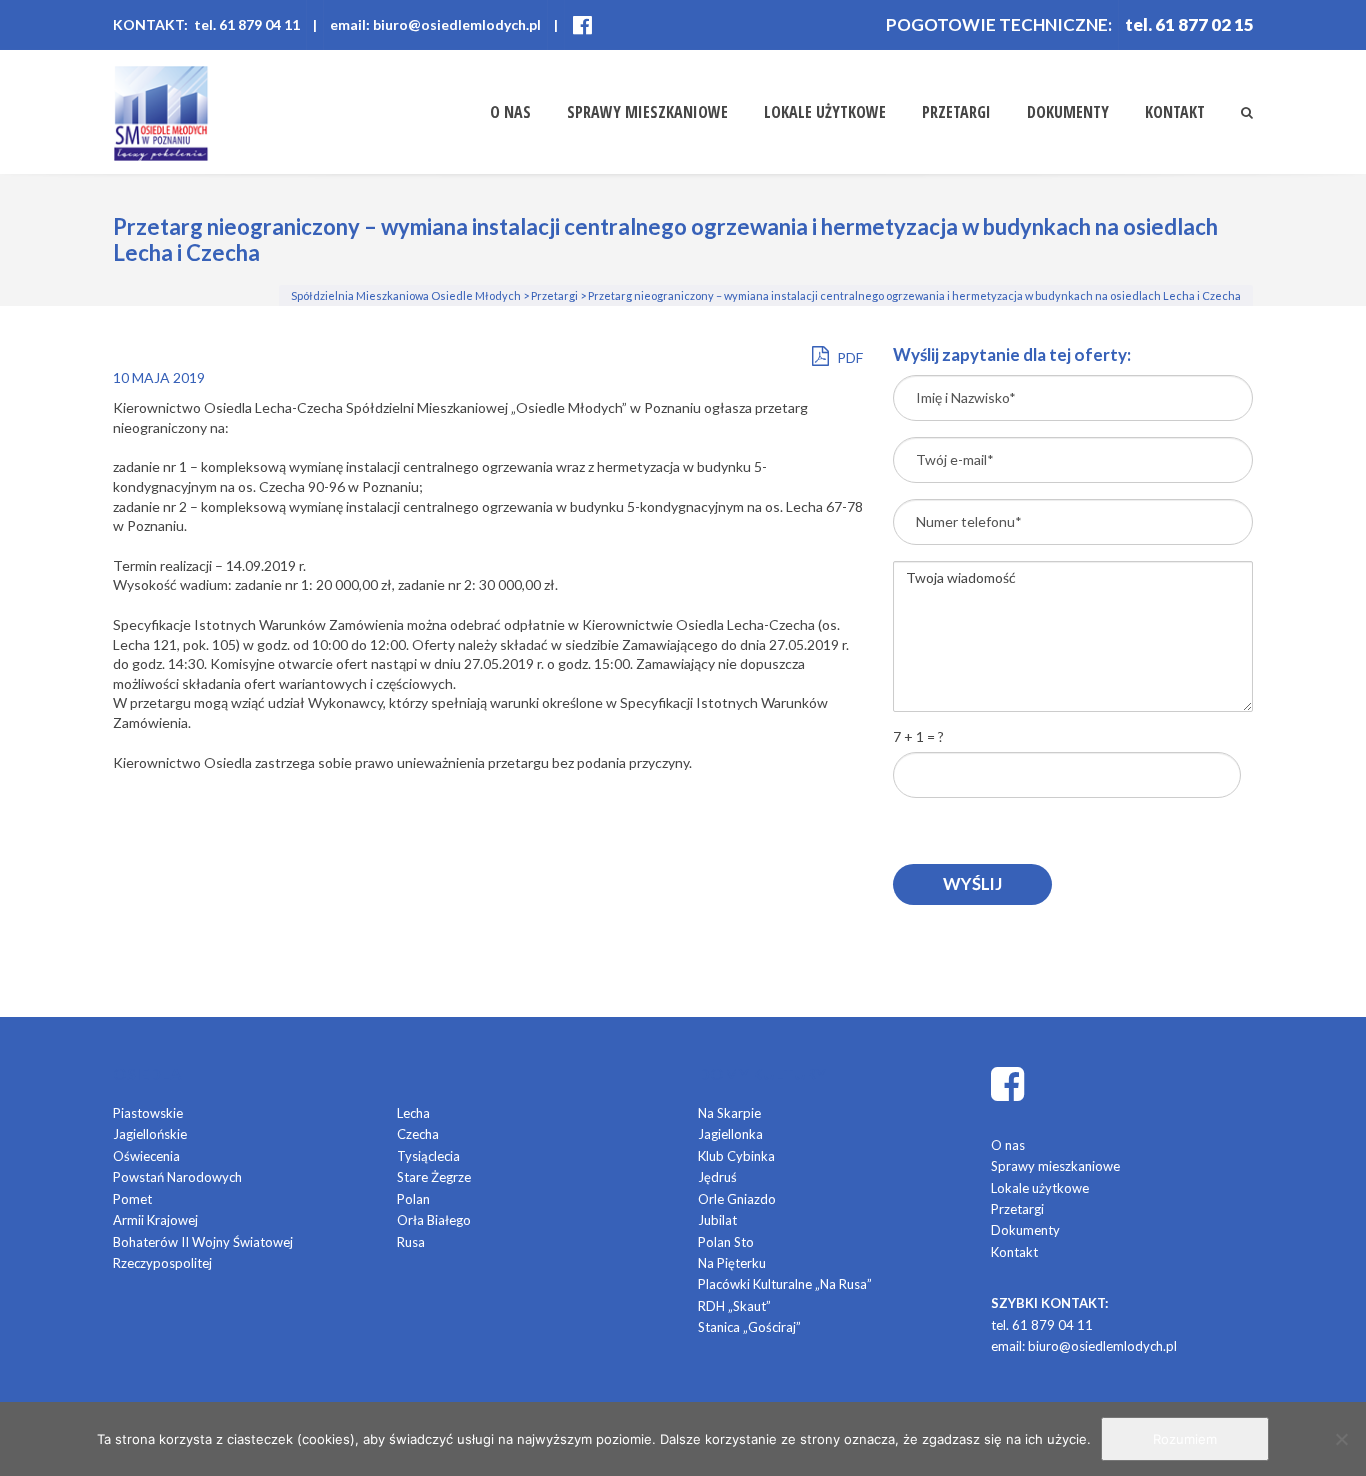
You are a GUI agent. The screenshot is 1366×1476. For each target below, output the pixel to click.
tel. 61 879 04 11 (1042, 1325)
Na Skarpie (729, 1113)
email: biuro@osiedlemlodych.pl (435, 24)
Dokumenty (1068, 112)
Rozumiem (1185, 1439)
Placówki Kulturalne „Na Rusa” (785, 1284)
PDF (848, 357)
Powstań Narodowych (177, 1177)
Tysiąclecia (428, 1156)
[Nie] (1341, 1439)
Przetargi (956, 112)
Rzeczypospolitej (162, 1263)
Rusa (411, 1242)
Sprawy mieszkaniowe (647, 112)
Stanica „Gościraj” (749, 1327)
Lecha (413, 1113)
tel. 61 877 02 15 (1189, 24)
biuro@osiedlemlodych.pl (1102, 1346)
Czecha (418, 1134)
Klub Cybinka (736, 1156)
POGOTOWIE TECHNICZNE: (999, 24)
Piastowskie (148, 1113)
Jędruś (717, 1177)
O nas (510, 112)
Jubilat (717, 1220)
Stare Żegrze (434, 1177)
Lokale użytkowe (825, 112)
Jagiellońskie (150, 1134)
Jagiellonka (730, 1134)
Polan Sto (726, 1242)
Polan (413, 1199)
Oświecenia (146, 1156)
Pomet (132, 1199)
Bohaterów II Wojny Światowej (203, 1242)
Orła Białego (434, 1220)
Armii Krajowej (155, 1220)
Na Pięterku (732, 1263)
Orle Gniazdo (737, 1199)
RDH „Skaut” (734, 1306)
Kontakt (1175, 112)
